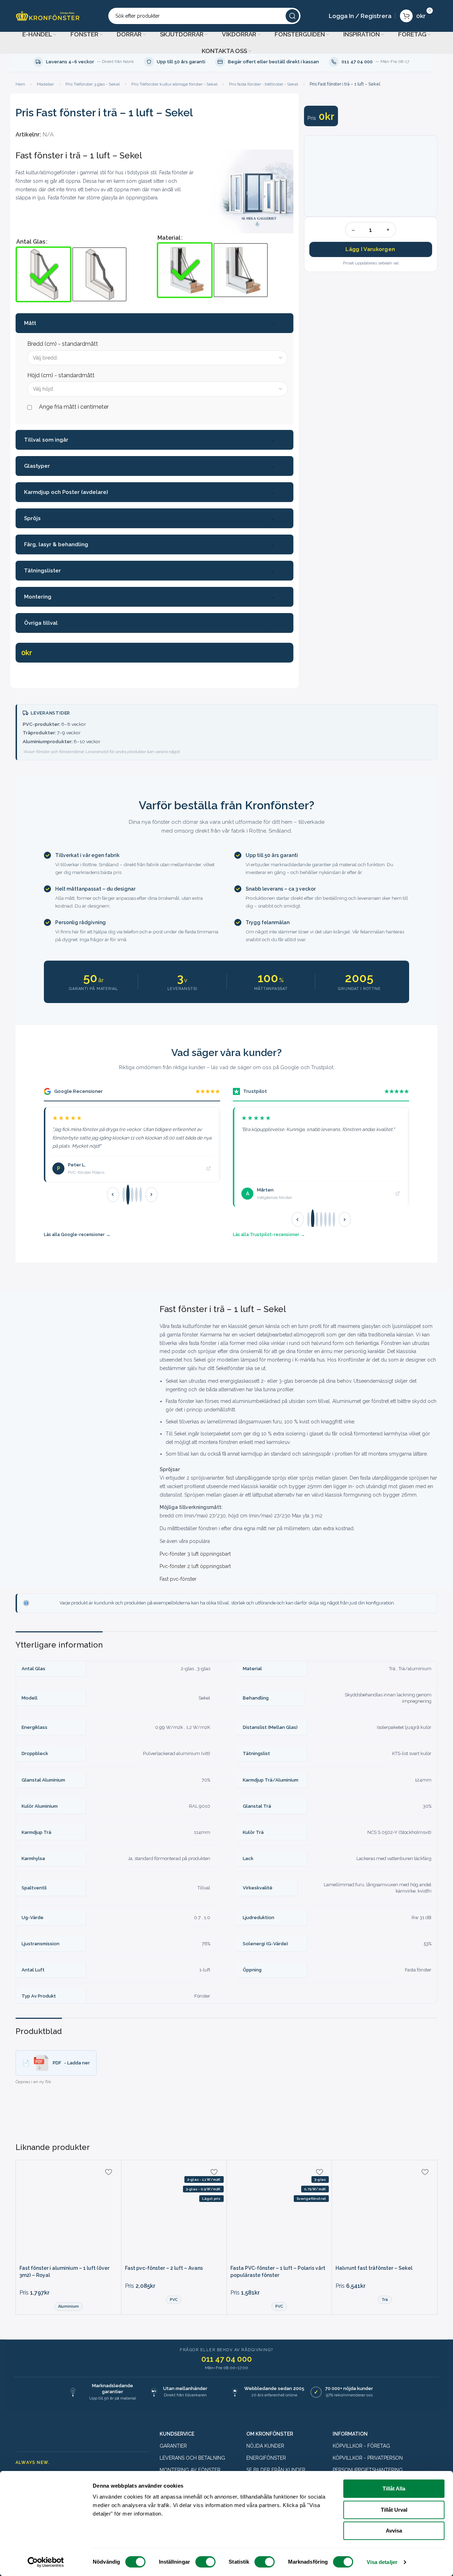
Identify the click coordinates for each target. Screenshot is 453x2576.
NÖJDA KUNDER (265, 2446)
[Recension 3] (132, 1194)
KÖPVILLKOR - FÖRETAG (361, 2446)
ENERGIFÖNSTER (266, 2458)
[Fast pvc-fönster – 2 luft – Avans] (174, 2213)
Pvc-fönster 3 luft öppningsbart (195, 1554)
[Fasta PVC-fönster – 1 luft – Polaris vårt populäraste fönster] (279, 2213)
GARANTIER (173, 2446)
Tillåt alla (394, 2488)
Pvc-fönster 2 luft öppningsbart (195, 1566)
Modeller (45, 84)
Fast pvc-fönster (178, 1579)
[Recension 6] (330, 1219)
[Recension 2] (128, 1195)
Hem (20, 84)
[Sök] (292, 16)
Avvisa (394, 2531)
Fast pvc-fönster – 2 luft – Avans (164, 2268)
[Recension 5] (141, 1195)
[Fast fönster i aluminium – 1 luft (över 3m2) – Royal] (68, 2213)
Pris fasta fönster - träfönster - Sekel (263, 84)
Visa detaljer (382, 2562)
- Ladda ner (71, 2063)
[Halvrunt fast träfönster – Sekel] (385, 2213)
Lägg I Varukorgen (370, 249)
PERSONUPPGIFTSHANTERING (368, 2470)
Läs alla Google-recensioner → (77, 1234)
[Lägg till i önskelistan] (109, 2172)
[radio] (44, 274)
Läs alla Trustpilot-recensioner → (269, 1234)
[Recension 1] (124, 1195)
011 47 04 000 (227, 2359)
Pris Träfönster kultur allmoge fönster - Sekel (174, 84)
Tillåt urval (394, 2510)
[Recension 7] (334, 1219)
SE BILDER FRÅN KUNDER (276, 2470)
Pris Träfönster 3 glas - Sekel (93, 84)
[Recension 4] (136, 1195)
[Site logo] (48, 15)
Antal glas (31, 242)
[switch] (205, 2562)
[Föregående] (113, 1195)
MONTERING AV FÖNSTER (190, 2470)
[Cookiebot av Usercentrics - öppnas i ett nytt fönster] (46, 2562)
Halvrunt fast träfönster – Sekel (374, 2268)
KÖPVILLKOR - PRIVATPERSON (368, 2458)
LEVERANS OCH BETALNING (192, 2458)
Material (169, 238)
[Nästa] (151, 1195)
